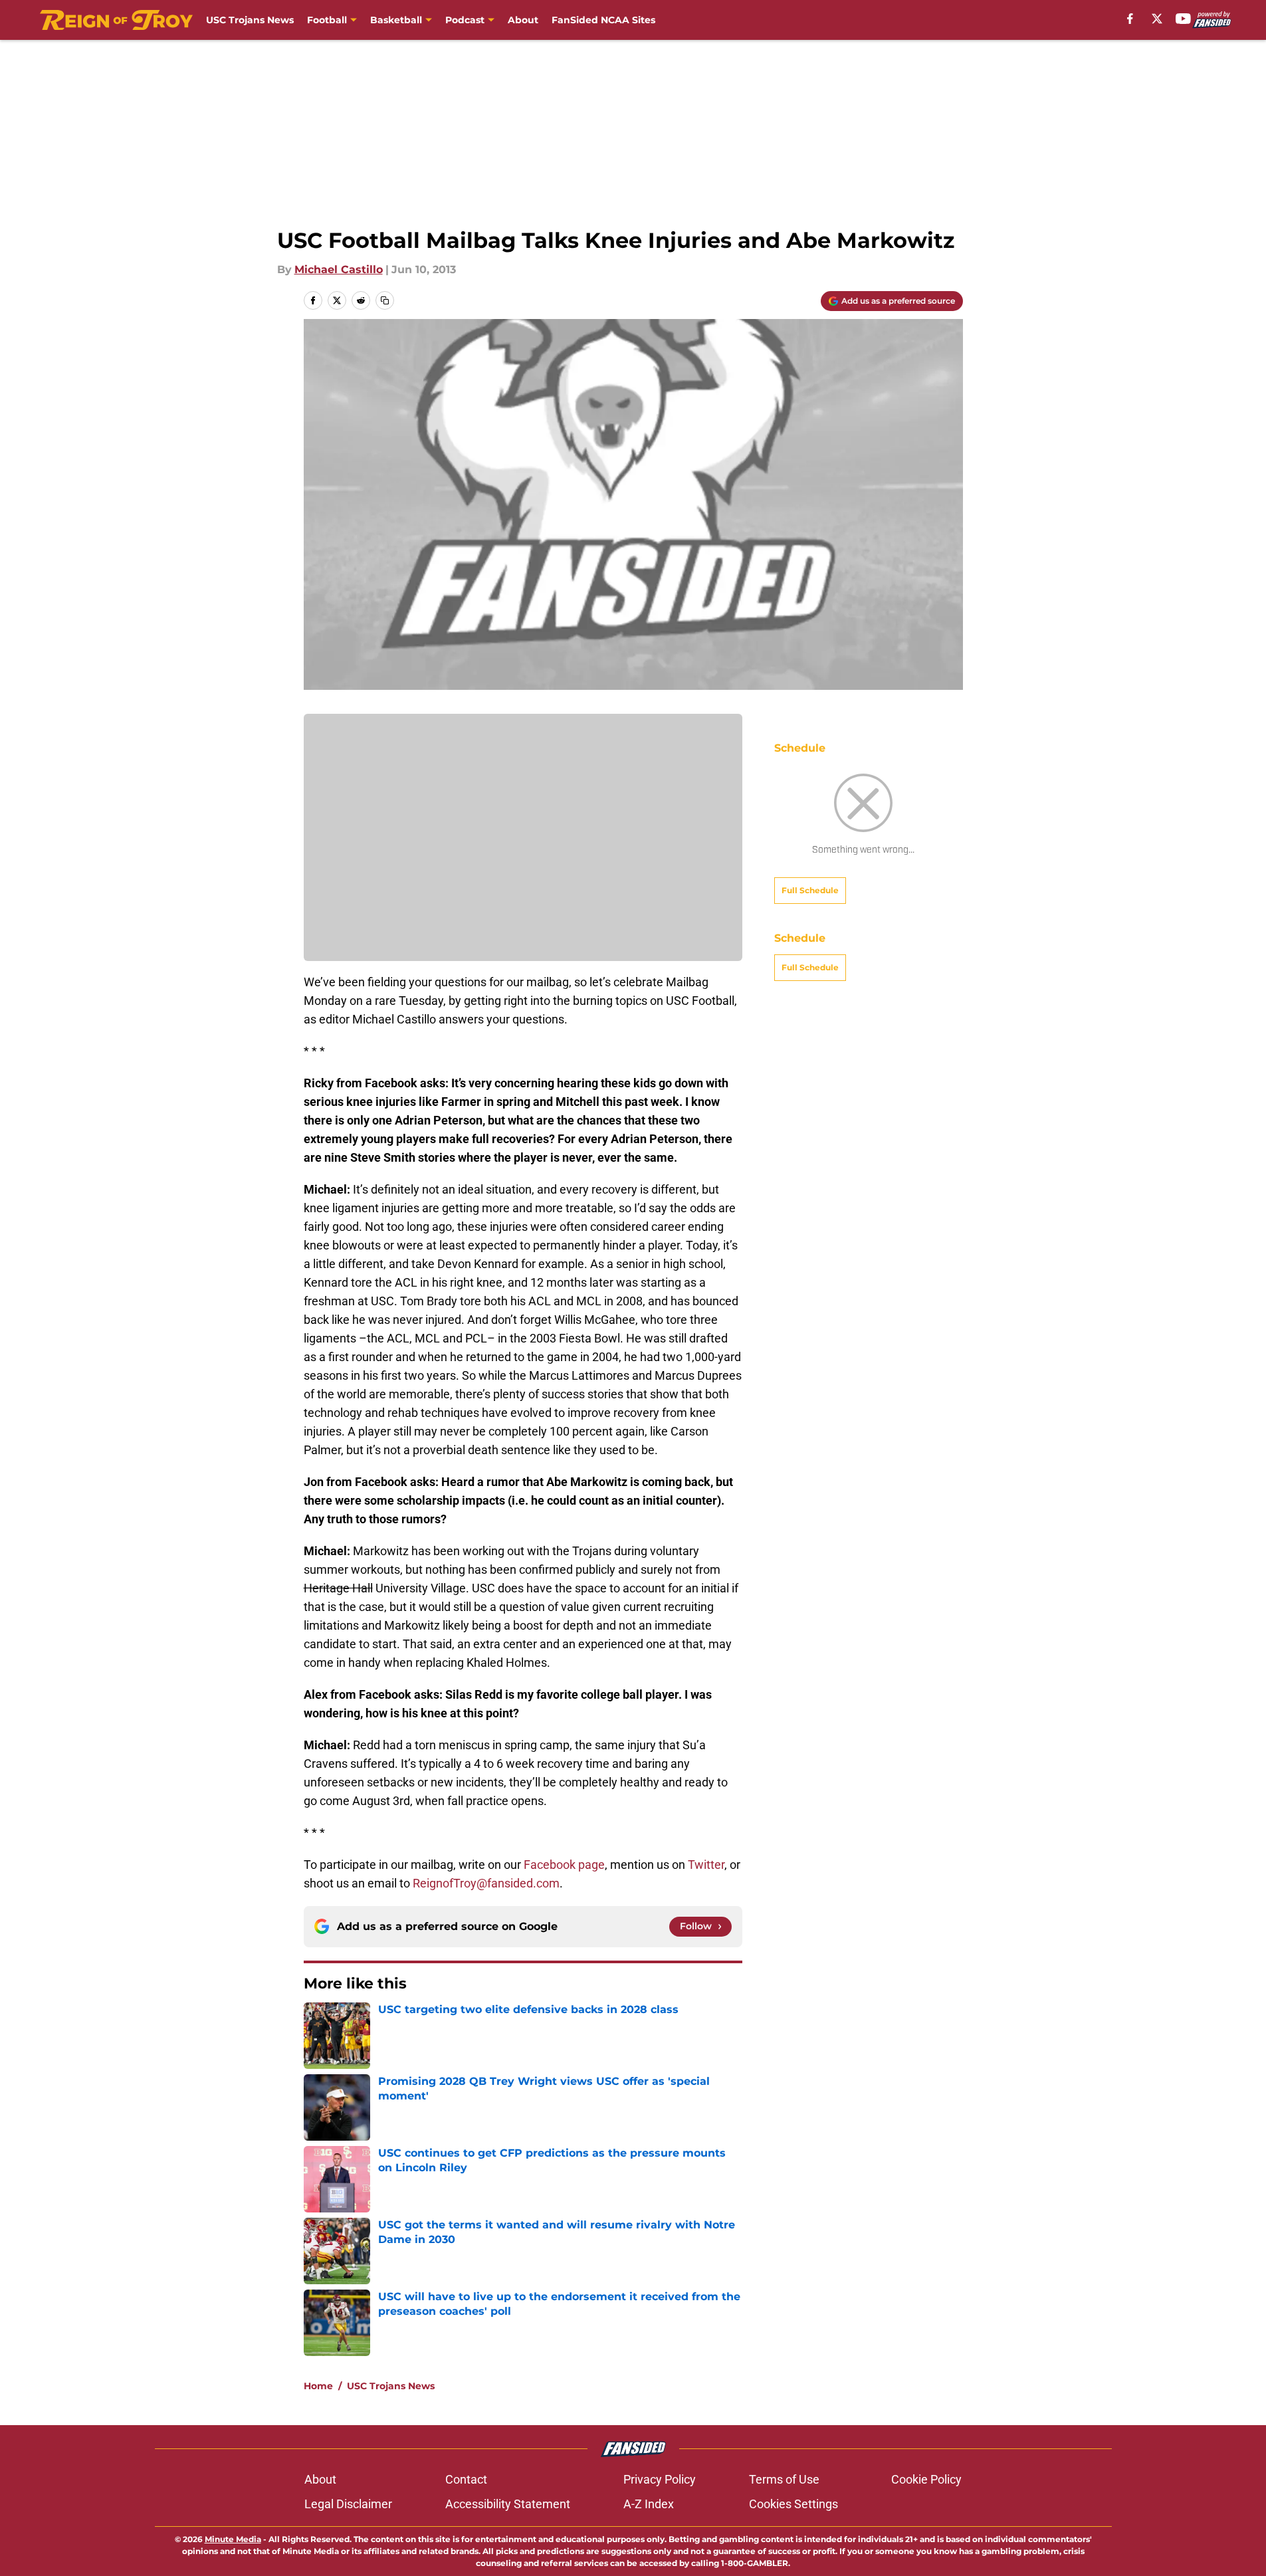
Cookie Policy (926, 2479)
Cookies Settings (793, 2504)
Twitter (706, 1865)
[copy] (385, 300)
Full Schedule (810, 890)
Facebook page (564, 1865)
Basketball (396, 20)
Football (327, 20)
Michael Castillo (339, 269)
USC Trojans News (250, 20)
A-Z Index (649, 2504)
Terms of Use (784, 2479)
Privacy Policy (660, 2479)
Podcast (465, 20)
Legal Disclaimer (348, 2504)
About (523, 20)
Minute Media (233, 2539)
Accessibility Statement (508, 2504)
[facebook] (1130, 19)
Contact (466, 2479)
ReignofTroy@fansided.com (486, 1883)
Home (318, 2386)
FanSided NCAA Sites (603, 20)
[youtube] (1183, 19)
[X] (1157, 19)
